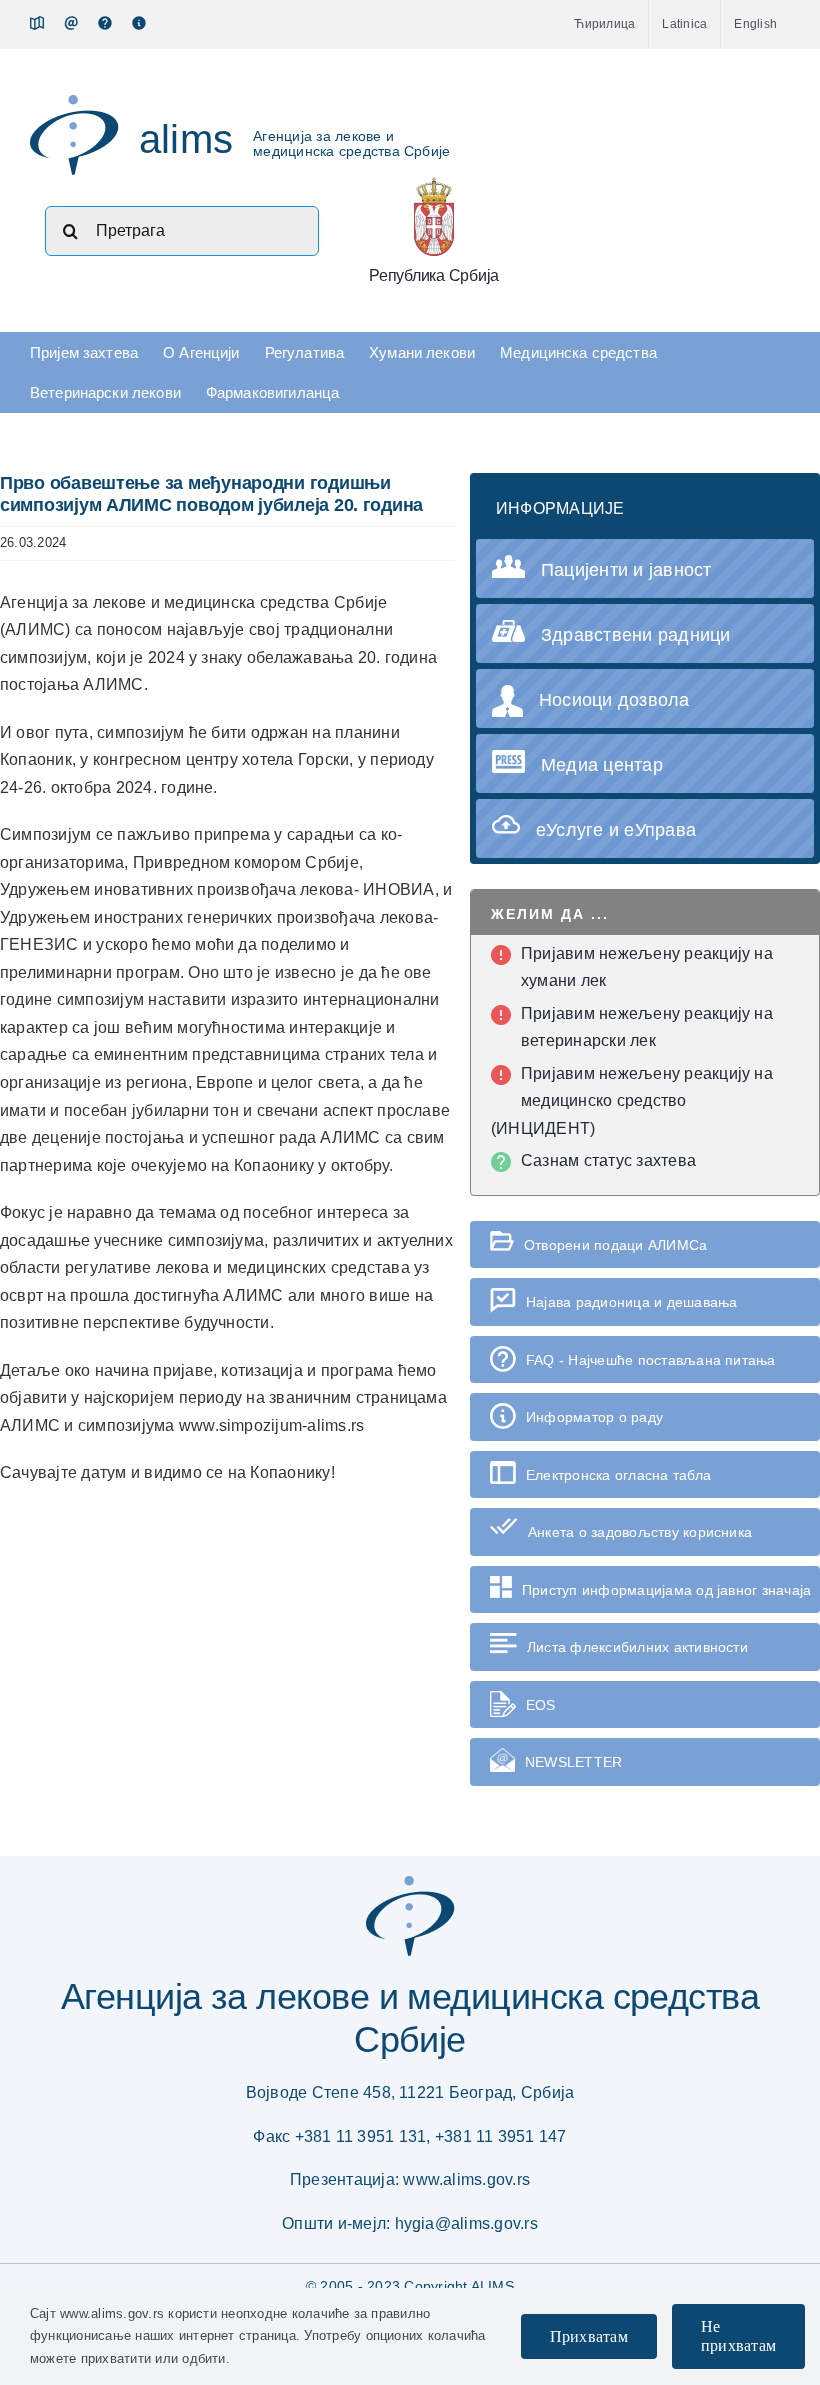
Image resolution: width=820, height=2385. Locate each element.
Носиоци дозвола (614, 700)
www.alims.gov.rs (466, 2179)
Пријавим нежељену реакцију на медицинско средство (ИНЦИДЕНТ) (632, 1101)
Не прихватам (738, 2336)
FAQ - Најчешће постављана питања (651, 1360)
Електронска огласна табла (618, 1475)
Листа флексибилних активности (637, 1647)
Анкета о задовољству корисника (640, 1532)
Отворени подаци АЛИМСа (615, 1245)
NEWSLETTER (573, 1762)
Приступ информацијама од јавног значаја (666, 1590)
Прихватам (589, 2336)
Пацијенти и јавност (626, 570)
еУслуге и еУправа (616, 830)
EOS (541, 1705)
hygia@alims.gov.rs (466, 2223)
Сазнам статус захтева (608, 1160)
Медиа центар (602, 765)
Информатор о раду (594, 1417)
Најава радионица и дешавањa (631, 1302)
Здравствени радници (636, 635)
